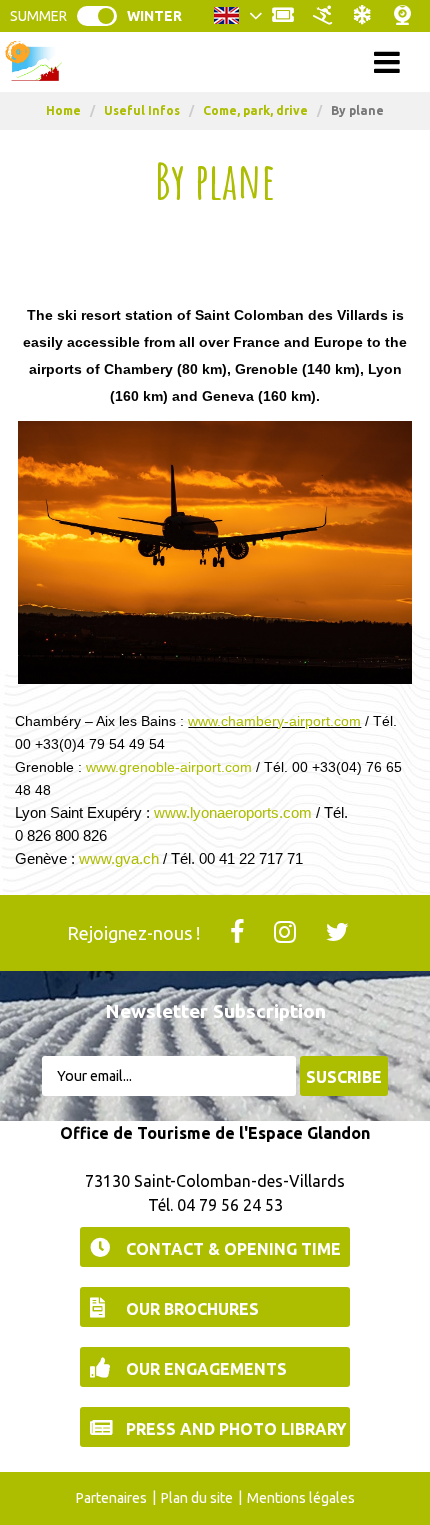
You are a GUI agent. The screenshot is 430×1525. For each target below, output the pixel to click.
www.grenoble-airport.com (169, 767)
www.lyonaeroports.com (233, 812)
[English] (238, 21)
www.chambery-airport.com (274, 721)
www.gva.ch (119, 858)
